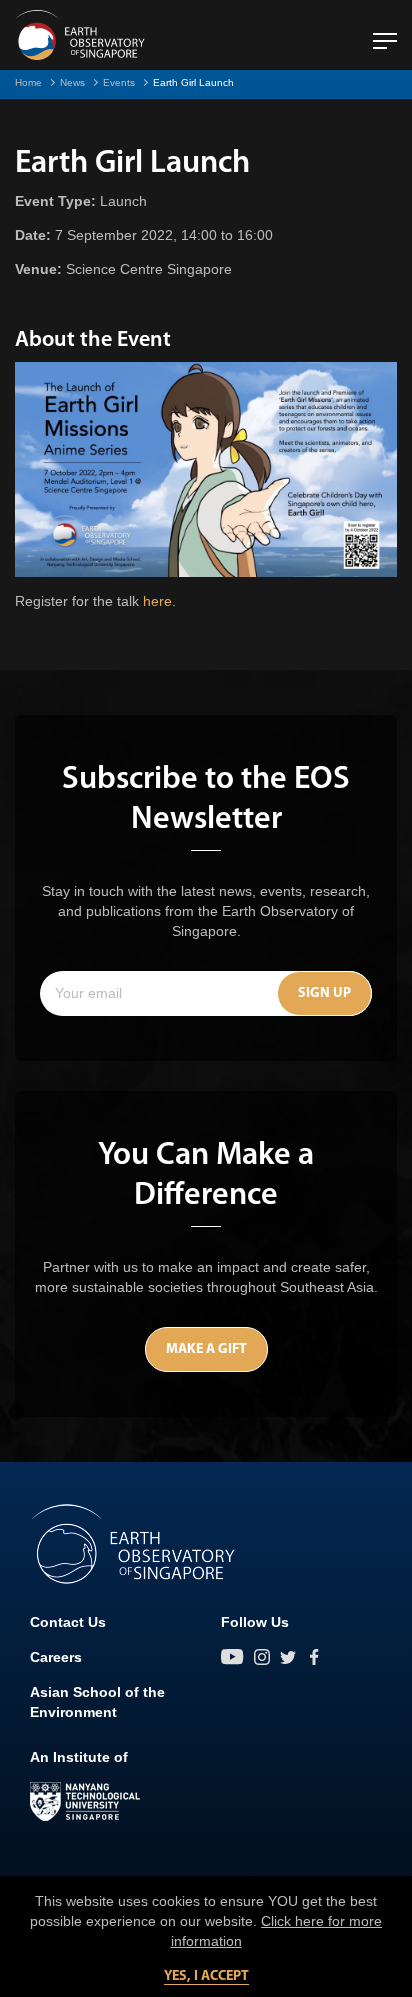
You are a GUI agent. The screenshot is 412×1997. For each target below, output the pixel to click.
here (157, 601)
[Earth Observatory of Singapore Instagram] (262, 1657)
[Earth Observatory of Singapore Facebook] (314, 1657)
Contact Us (68, 1622)
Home (28, 82)
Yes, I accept (206, 1976)
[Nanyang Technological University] (85, 1802)
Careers (56, 1657)
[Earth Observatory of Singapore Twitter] (288, 1657)
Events (119, 82)
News (72, 82)
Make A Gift (206, 1349)
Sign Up (324, 993)
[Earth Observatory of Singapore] (80, 35)
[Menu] (385, 33)
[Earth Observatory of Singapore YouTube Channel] (232, 1657)
